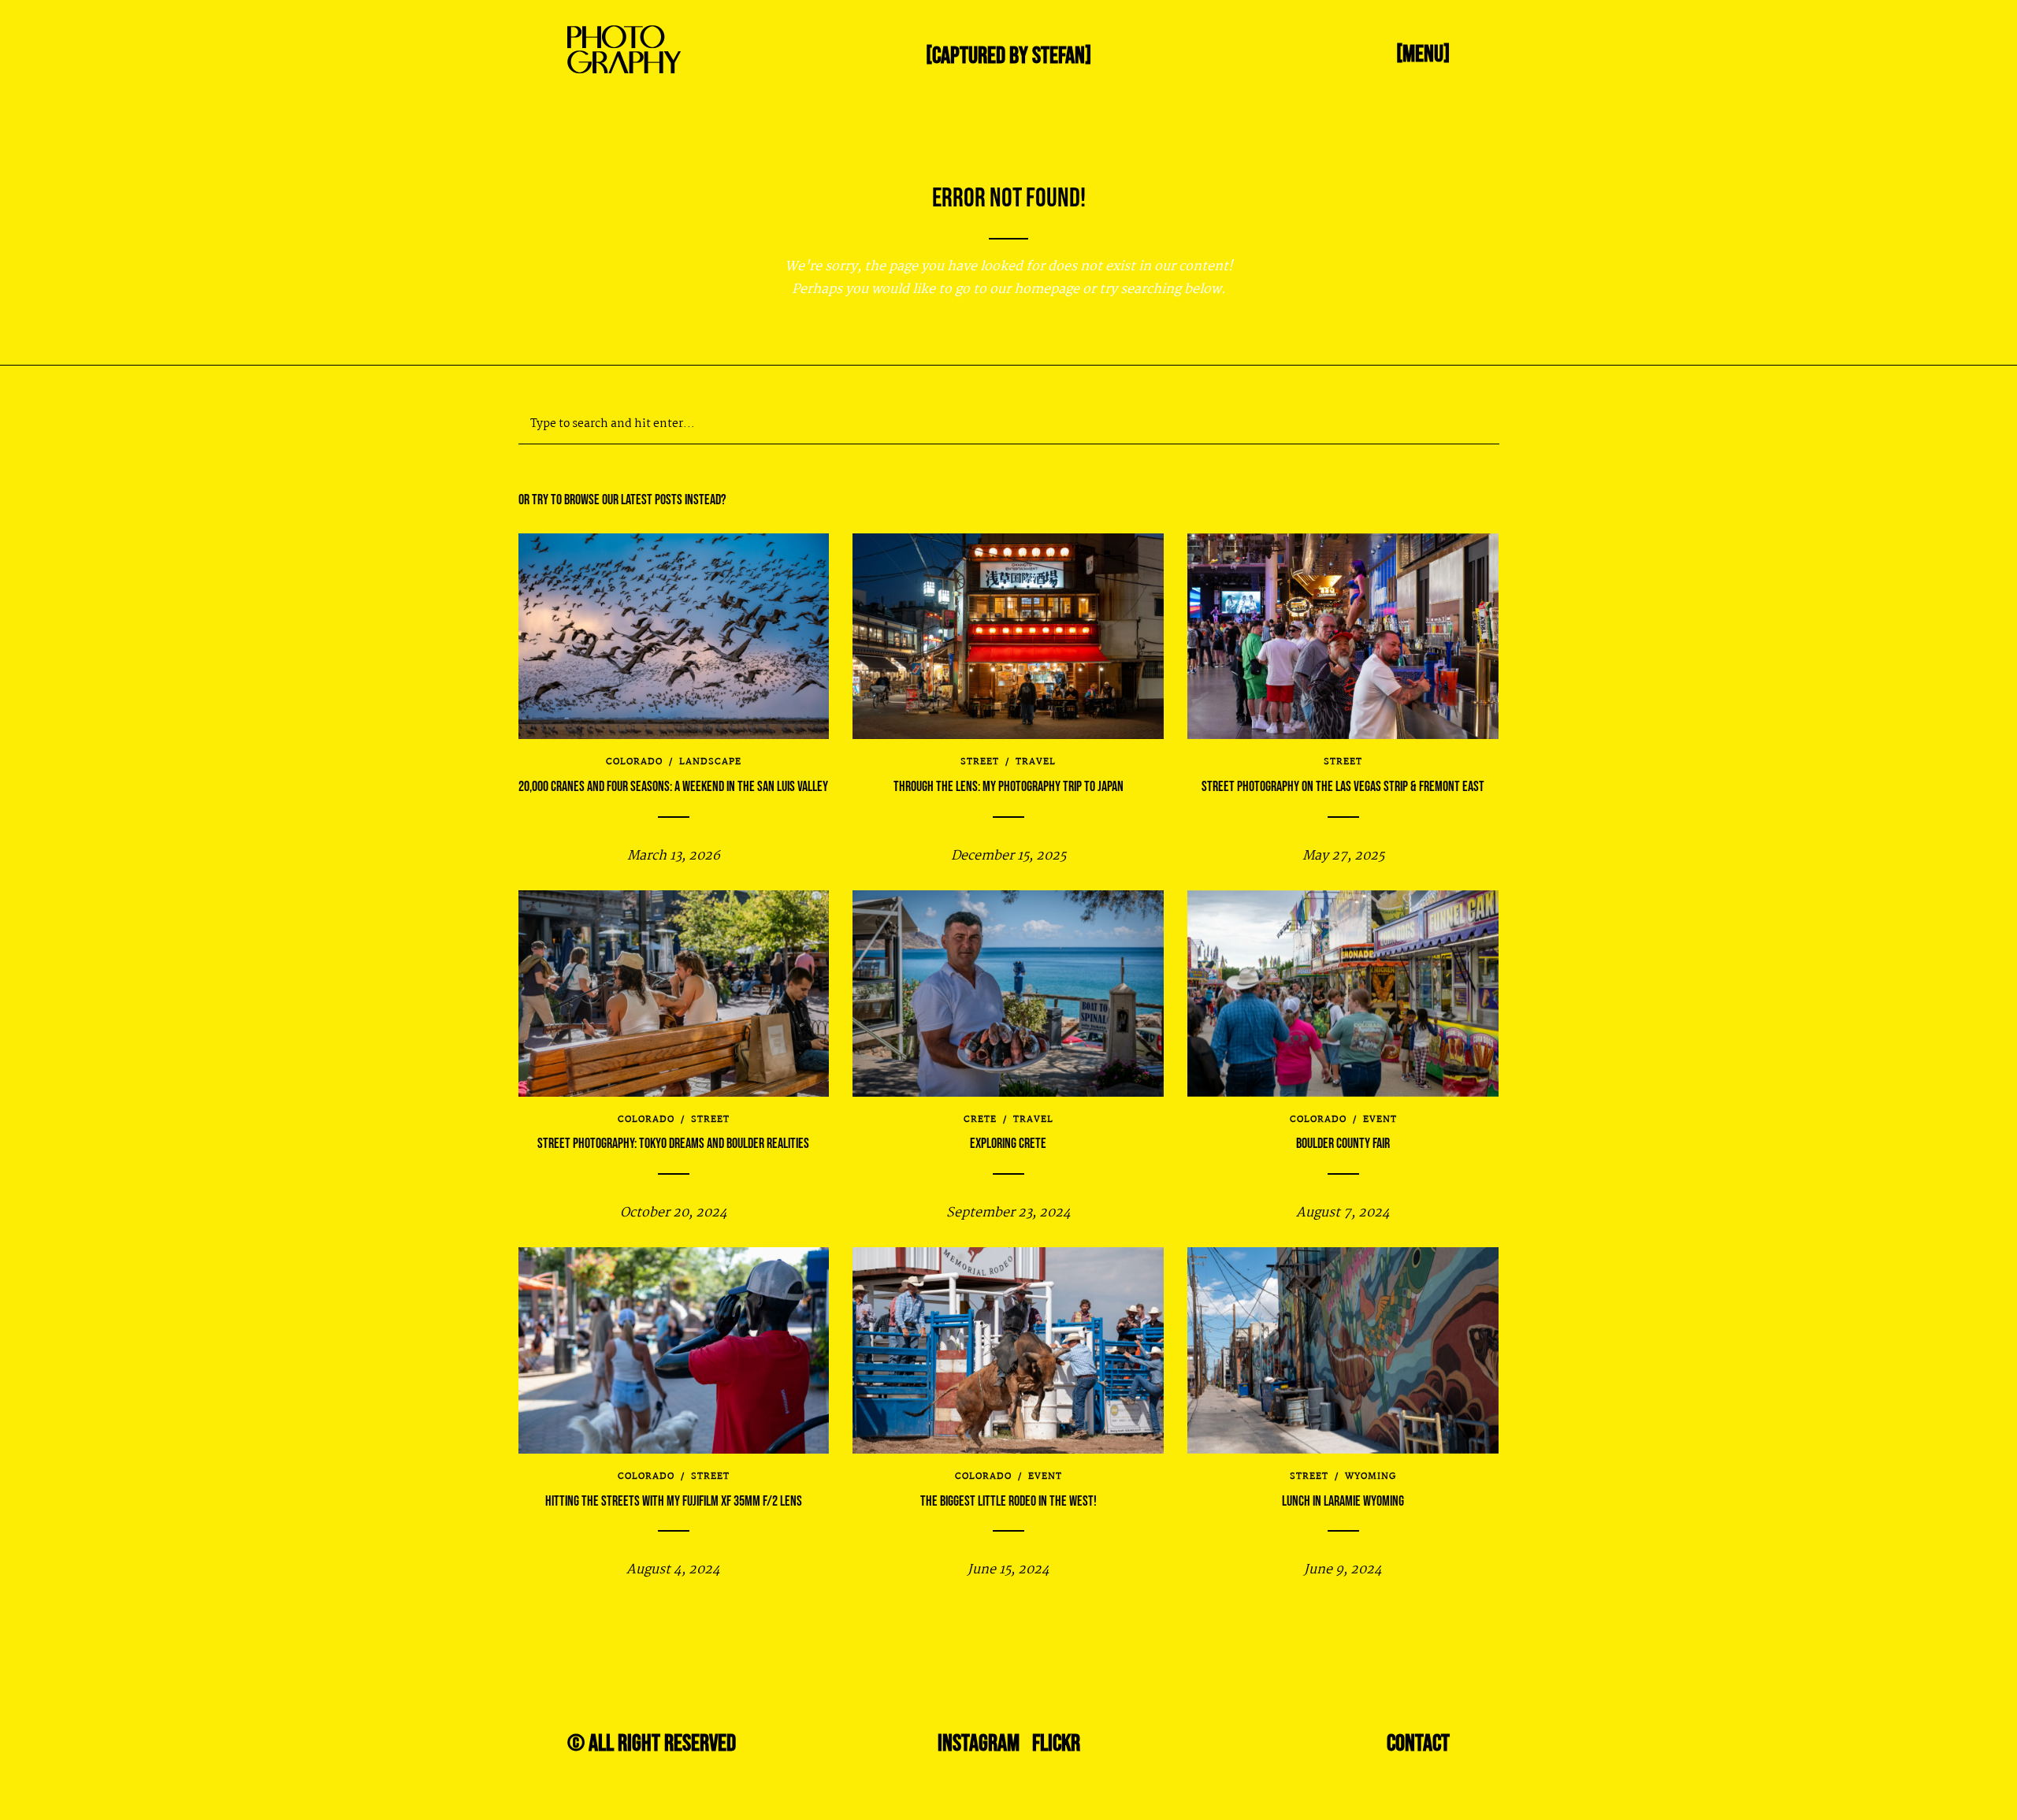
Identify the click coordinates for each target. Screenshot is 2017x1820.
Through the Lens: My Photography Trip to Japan (1008, 787)
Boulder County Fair (1343, 1144)
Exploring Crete (1008, 1144)
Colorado (634, 762)
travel (1036, 762)
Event (1380, 1120)
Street (980, 762)
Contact (1418, 1744)
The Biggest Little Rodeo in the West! (1008, 1501)
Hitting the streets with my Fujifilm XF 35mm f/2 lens (674, 1501)
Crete (980, 1120)
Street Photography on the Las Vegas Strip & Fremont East (1343, 787)
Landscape (710, 762)
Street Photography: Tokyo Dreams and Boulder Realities (673, 1144)
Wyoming (1371, 1476)
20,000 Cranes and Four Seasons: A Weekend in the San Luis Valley (673, 787)
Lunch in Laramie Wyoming (1343, 1501)
